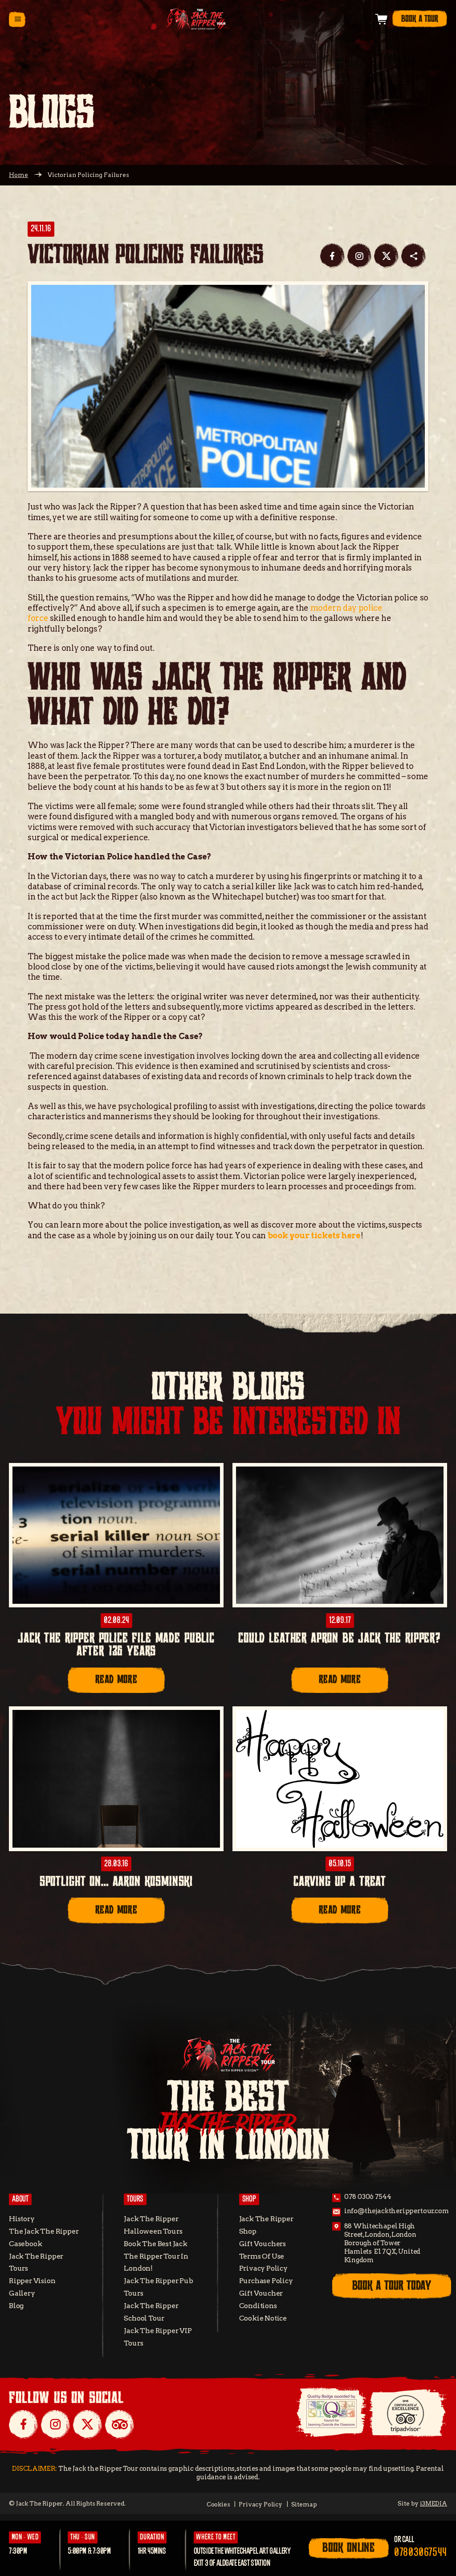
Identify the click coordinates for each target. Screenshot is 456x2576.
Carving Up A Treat (340, 1882)
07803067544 (421, 2553)
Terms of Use (262, 2256)
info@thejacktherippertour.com (397, 2211)
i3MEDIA (434, 2503)
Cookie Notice (263, 2318)
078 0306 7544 (368, 2197)
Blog (16, 2306)
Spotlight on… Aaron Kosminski (116, 1882)
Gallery (22, 2293)
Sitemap (304, 2504)
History (22, 2219)
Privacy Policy (263, 2268)
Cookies (218, 2504)
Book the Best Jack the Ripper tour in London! (156, 2256)
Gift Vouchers (263, 2244)
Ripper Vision (32, 2281)
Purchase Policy (266, 2281)
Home (18, 175)
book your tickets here (314, 1235)
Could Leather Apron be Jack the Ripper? (340, 1639)
